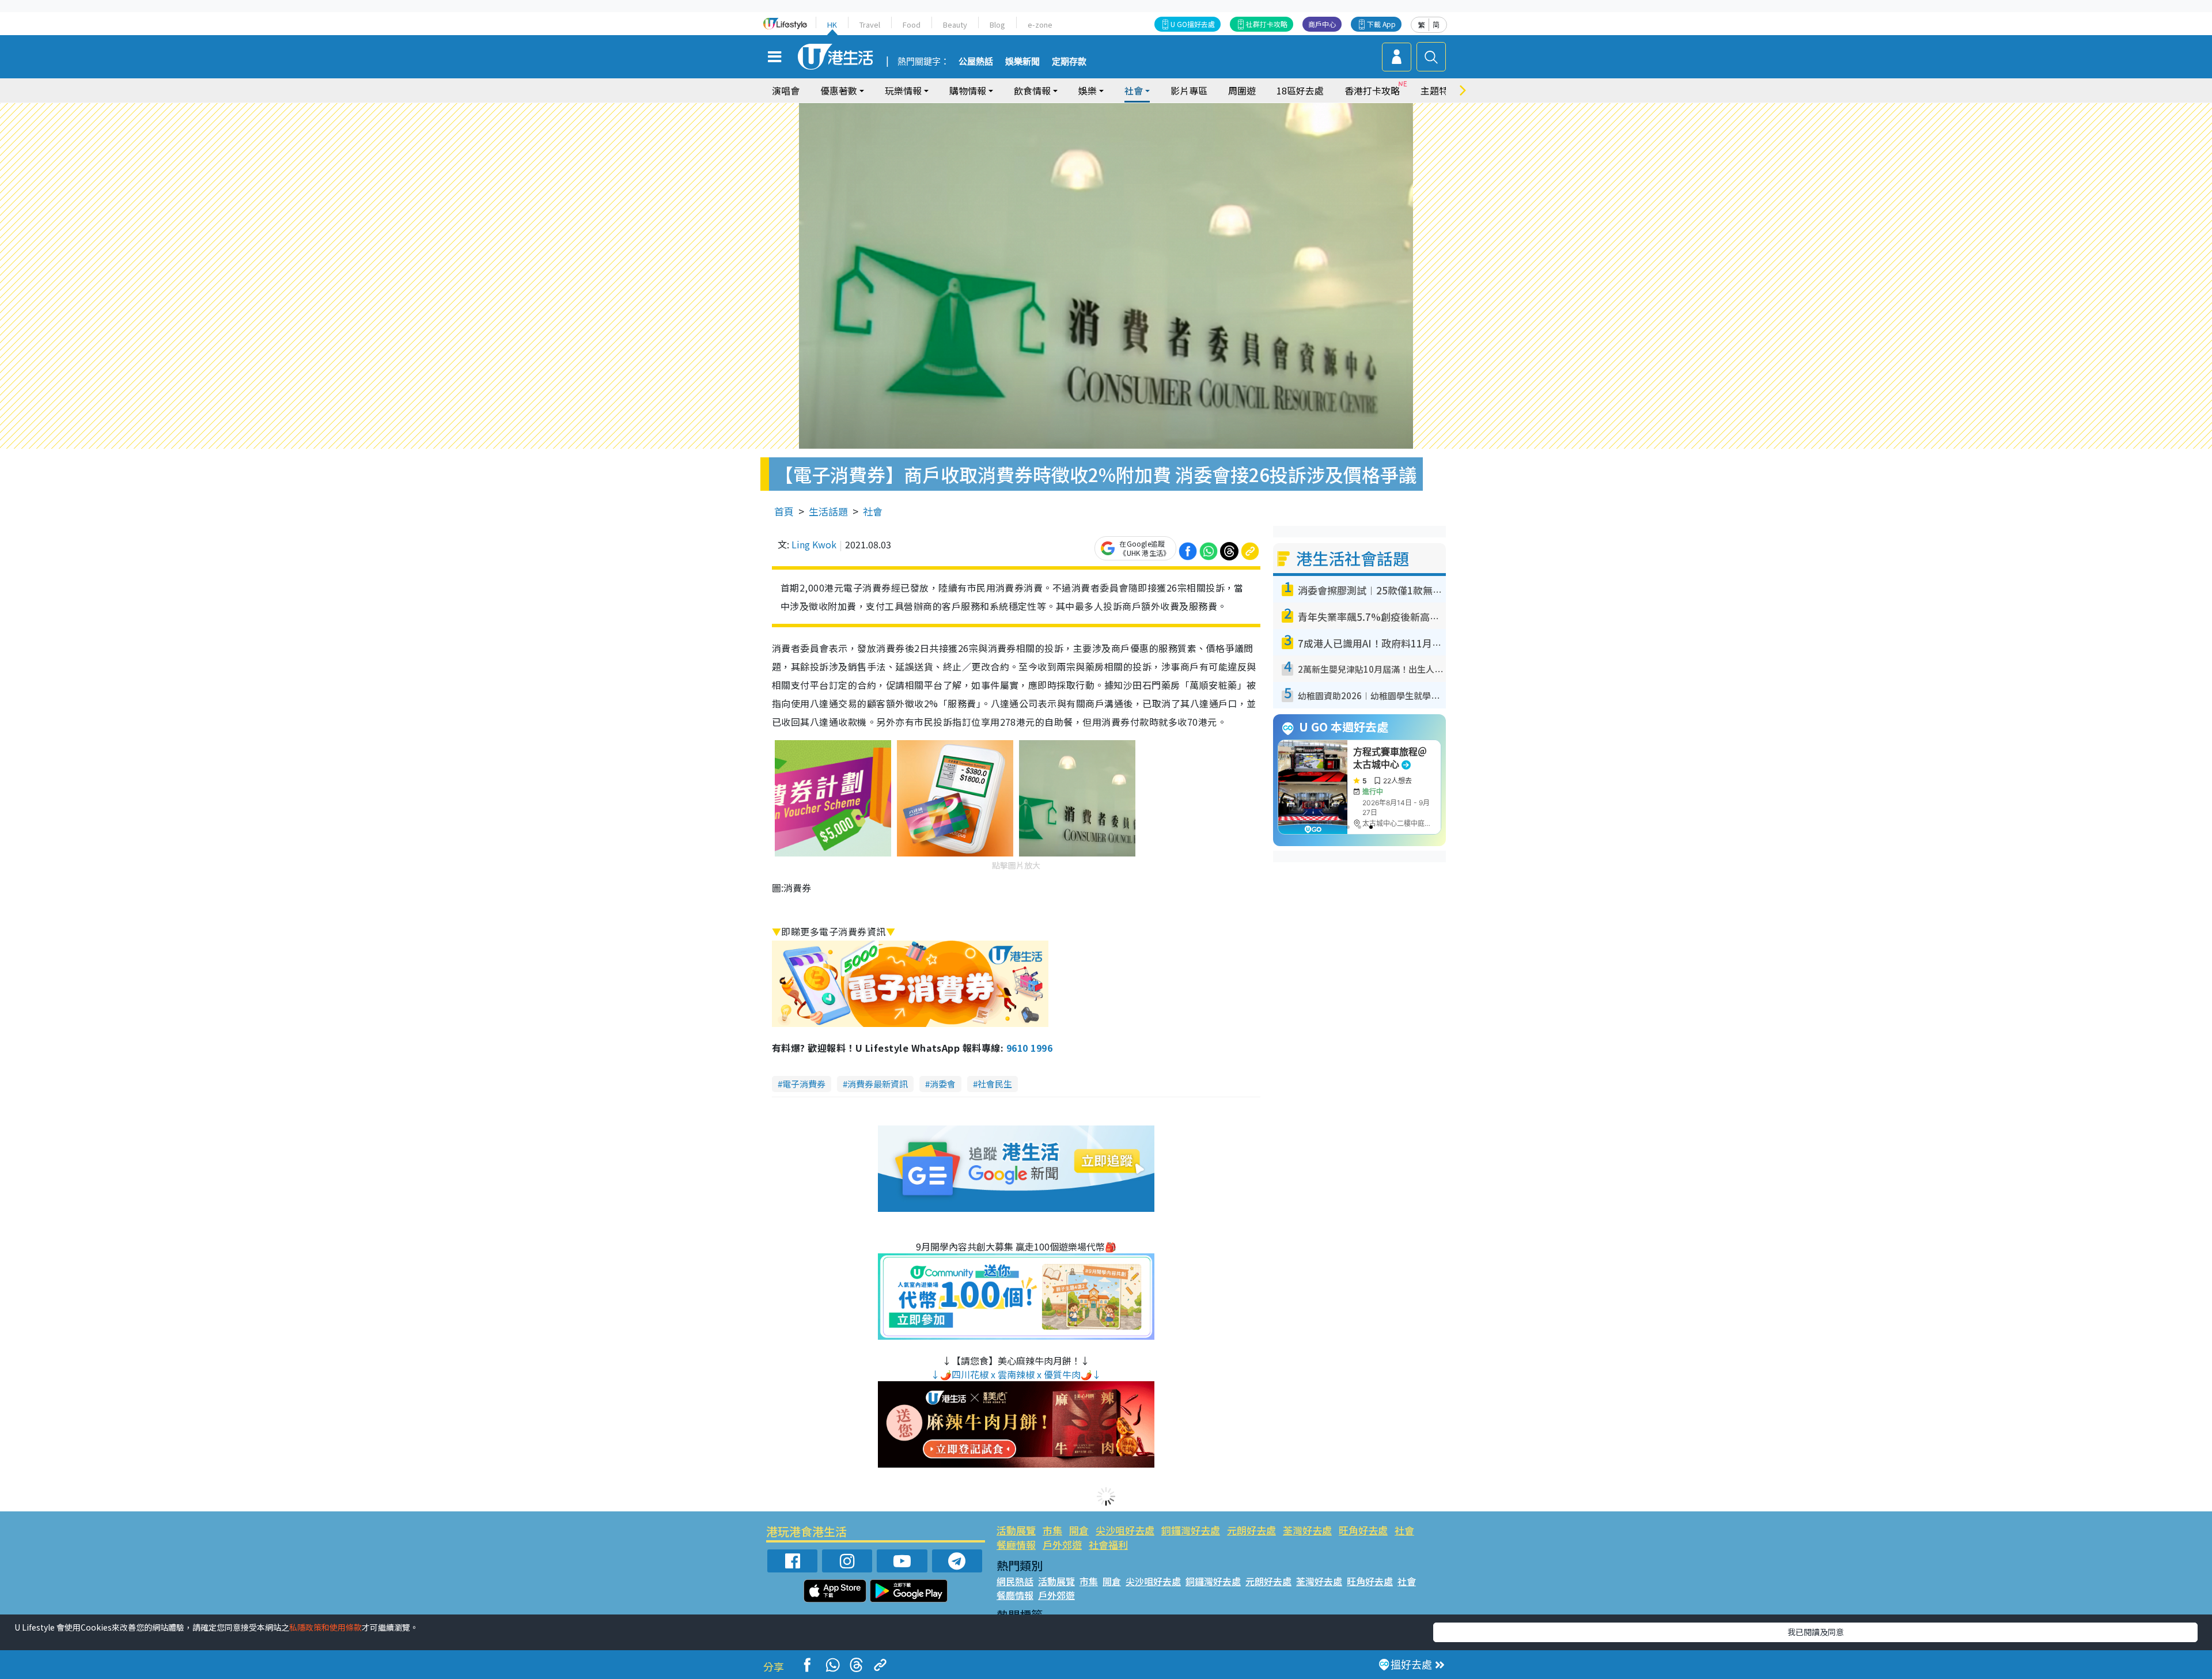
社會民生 (995, 1084)
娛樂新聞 (1022, 62)
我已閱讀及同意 (1816, 1632)
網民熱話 (1015, 1581)
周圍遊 (1242, 90)
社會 (873, 511)
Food (912, 24)
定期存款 (1069, 62)
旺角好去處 (1363, 1530)
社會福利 (1108, 1545)
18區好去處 (1300, 90)
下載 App (1381, 24)
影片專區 (1189, 90)
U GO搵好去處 (1193, 24)
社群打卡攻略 (1267, 24)
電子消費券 (804, 1084)
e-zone (1040, 24)
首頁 (784, 511)
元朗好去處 (1251, 1530)
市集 (1052, 1530)
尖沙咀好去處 (1125, 1530)
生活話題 (828, 511)
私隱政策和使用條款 (325, 1627)
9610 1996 (1029, 1048)
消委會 (943, 1084)
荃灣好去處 (1307, 1530)
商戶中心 (1322, 24)
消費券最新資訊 (878, 1084)
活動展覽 (1016, 1530)
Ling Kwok (814, 544)
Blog (997, 24)
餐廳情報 (1016, 1545)
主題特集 (1439, 90)
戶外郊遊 (1062, 1545)
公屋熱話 (976, 62)
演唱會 (786, 90)
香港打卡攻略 (1372, 90)
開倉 (1079, 1530)
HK (832, 24)
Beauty (955, 24)
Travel (870, 24)
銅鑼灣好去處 (1191, 1530)
